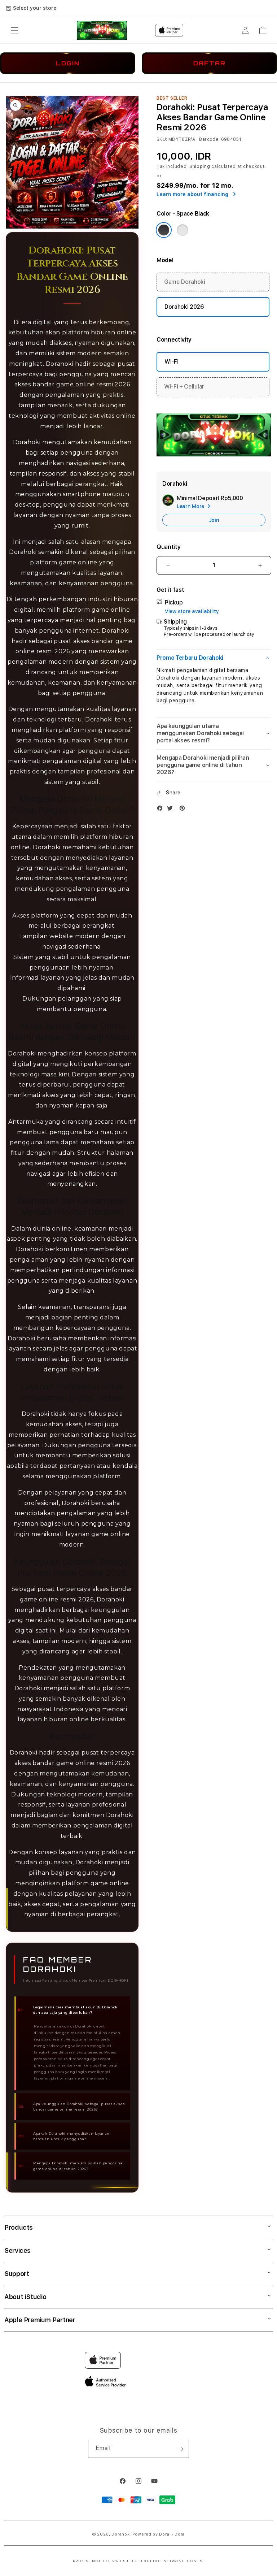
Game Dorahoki (185, 282)
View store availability (192, 611)
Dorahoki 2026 (184, 307)
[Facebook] (162, 810)
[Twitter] (172, 810)
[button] (14, 30)
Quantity (168, 547)
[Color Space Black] (164, 230)
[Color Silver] (183, 230)
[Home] (102, 30)
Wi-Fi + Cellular (184, 387)
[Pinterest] (184, 810)
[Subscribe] (181, 2449)
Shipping (200, 166)
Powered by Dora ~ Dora (159, 2534)
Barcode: (209, 139)
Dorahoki (121, 2534)
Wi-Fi (171, 362)
